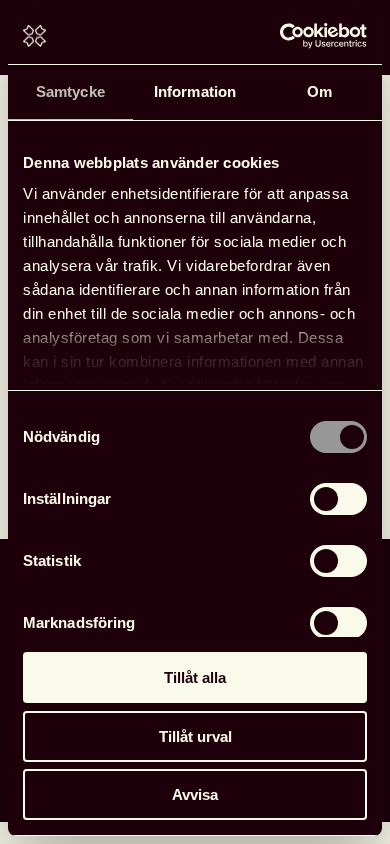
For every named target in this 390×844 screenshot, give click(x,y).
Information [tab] (195, 91)
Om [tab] (319, 91)
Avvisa (195, 794)
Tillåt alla (195, 677)
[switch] (338, 499)
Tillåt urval (195, 736)
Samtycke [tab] (70, 91)
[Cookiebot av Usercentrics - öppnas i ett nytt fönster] (280, 36)
